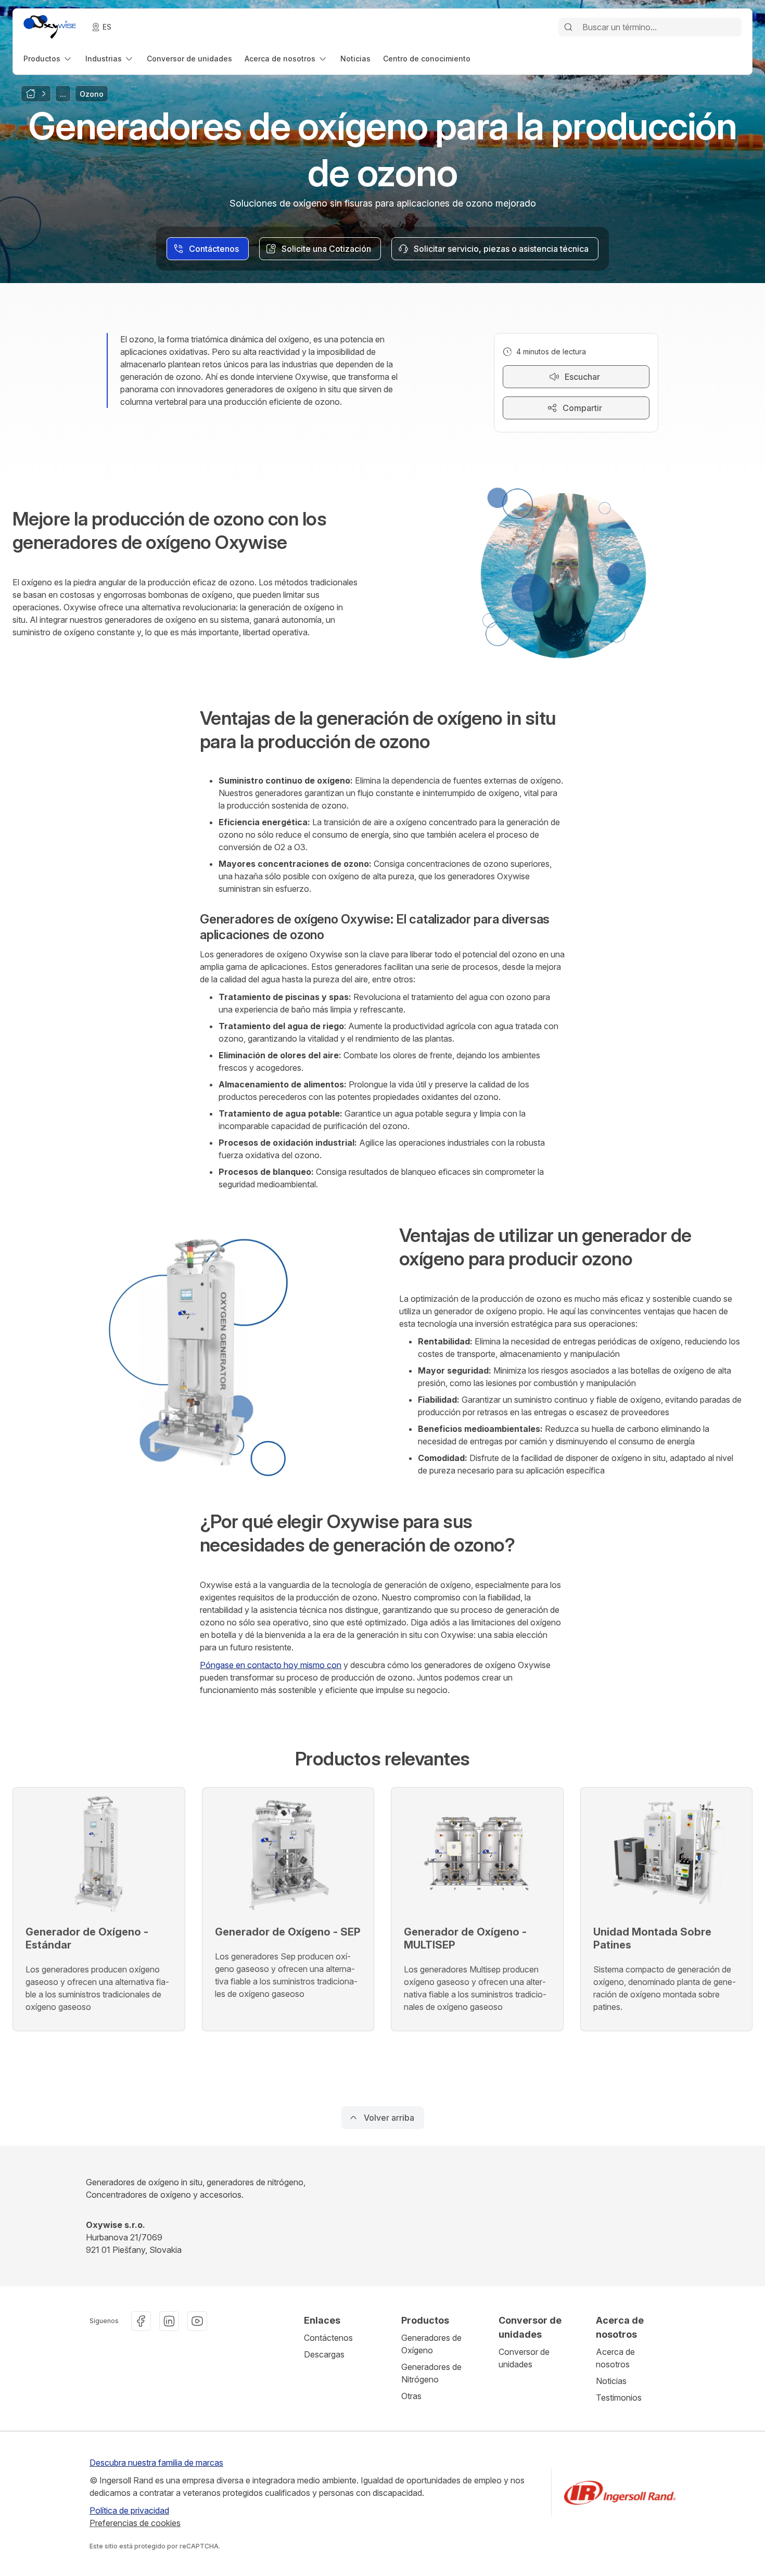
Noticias (611, 2381)
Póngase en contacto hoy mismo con (271, 1665)
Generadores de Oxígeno (431, 2344)
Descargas (324, 2354)
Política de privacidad (129, 2510)
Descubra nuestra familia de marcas (156, 2463)
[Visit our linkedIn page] (169, 2321)
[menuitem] (48, 59)
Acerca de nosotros (615, 2358)
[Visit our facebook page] (141, 2321)
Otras (411, 2396)
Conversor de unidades (524, 2358)
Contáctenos (328, 2338)
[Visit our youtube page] (197, 2321)
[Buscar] (568, 27)
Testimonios (619, 2398)
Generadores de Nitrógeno (431, 2373)
